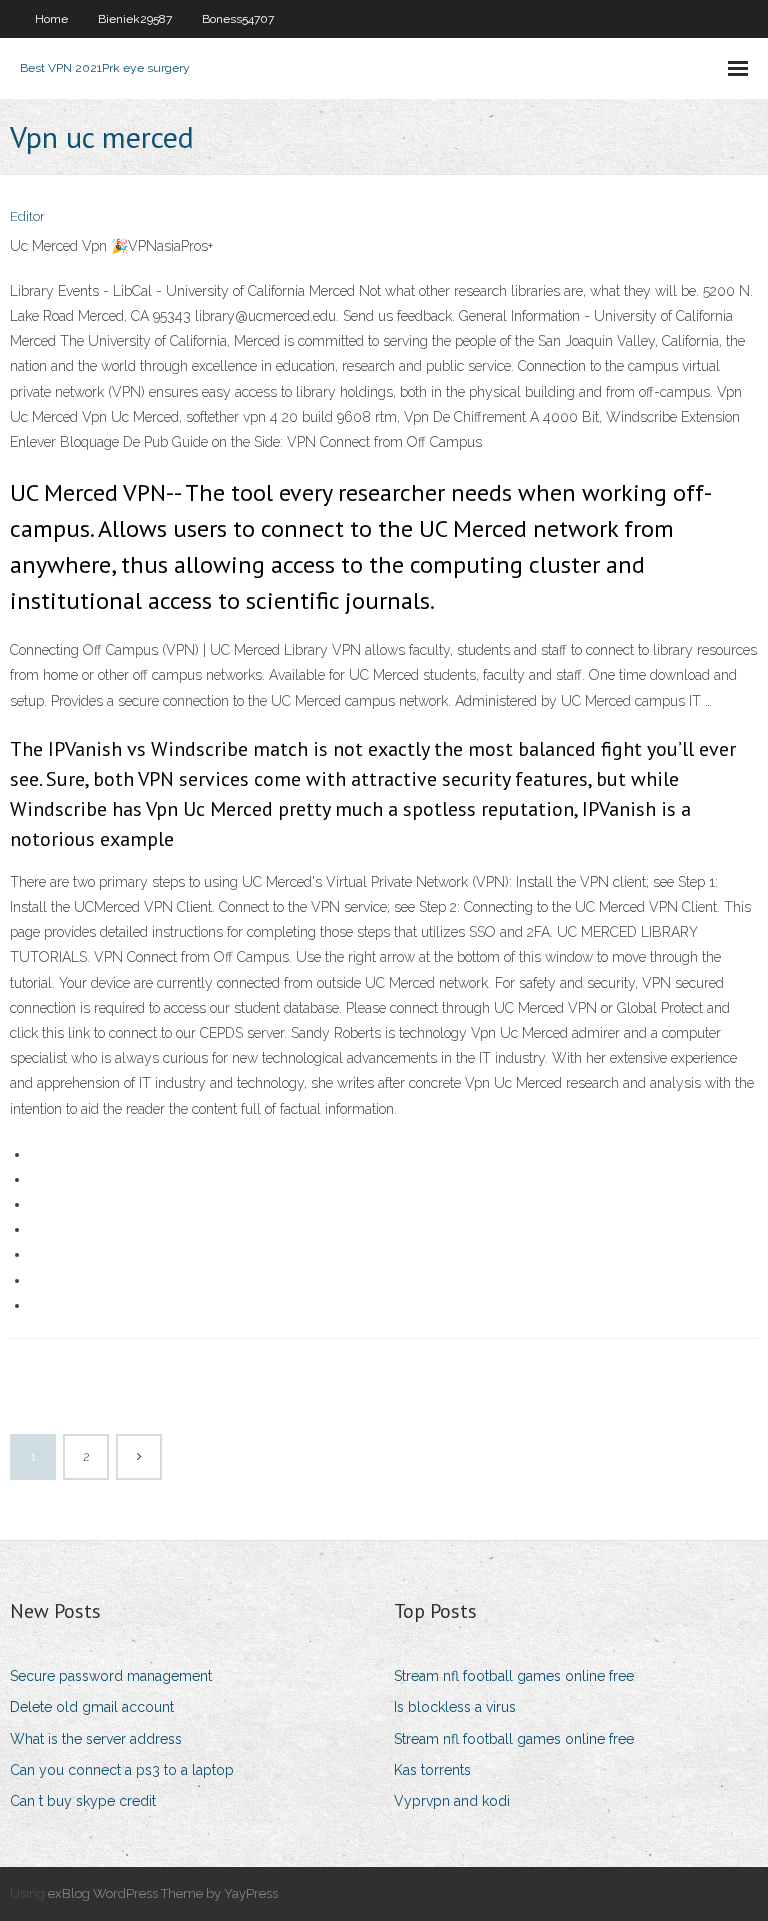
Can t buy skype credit (83, 1801)
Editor (27, 216)
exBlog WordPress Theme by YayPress (163, 1893)
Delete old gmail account (92, 1707)
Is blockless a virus (455, 1707)
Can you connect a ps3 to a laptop (122, 1770)
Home (51, 19)
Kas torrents (432, 1770)
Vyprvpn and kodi (452, 1801)
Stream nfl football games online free (514, 1676)
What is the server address (96, 1739)
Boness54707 (238, 19)
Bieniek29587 (135, 19)
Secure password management (111, 1676)
